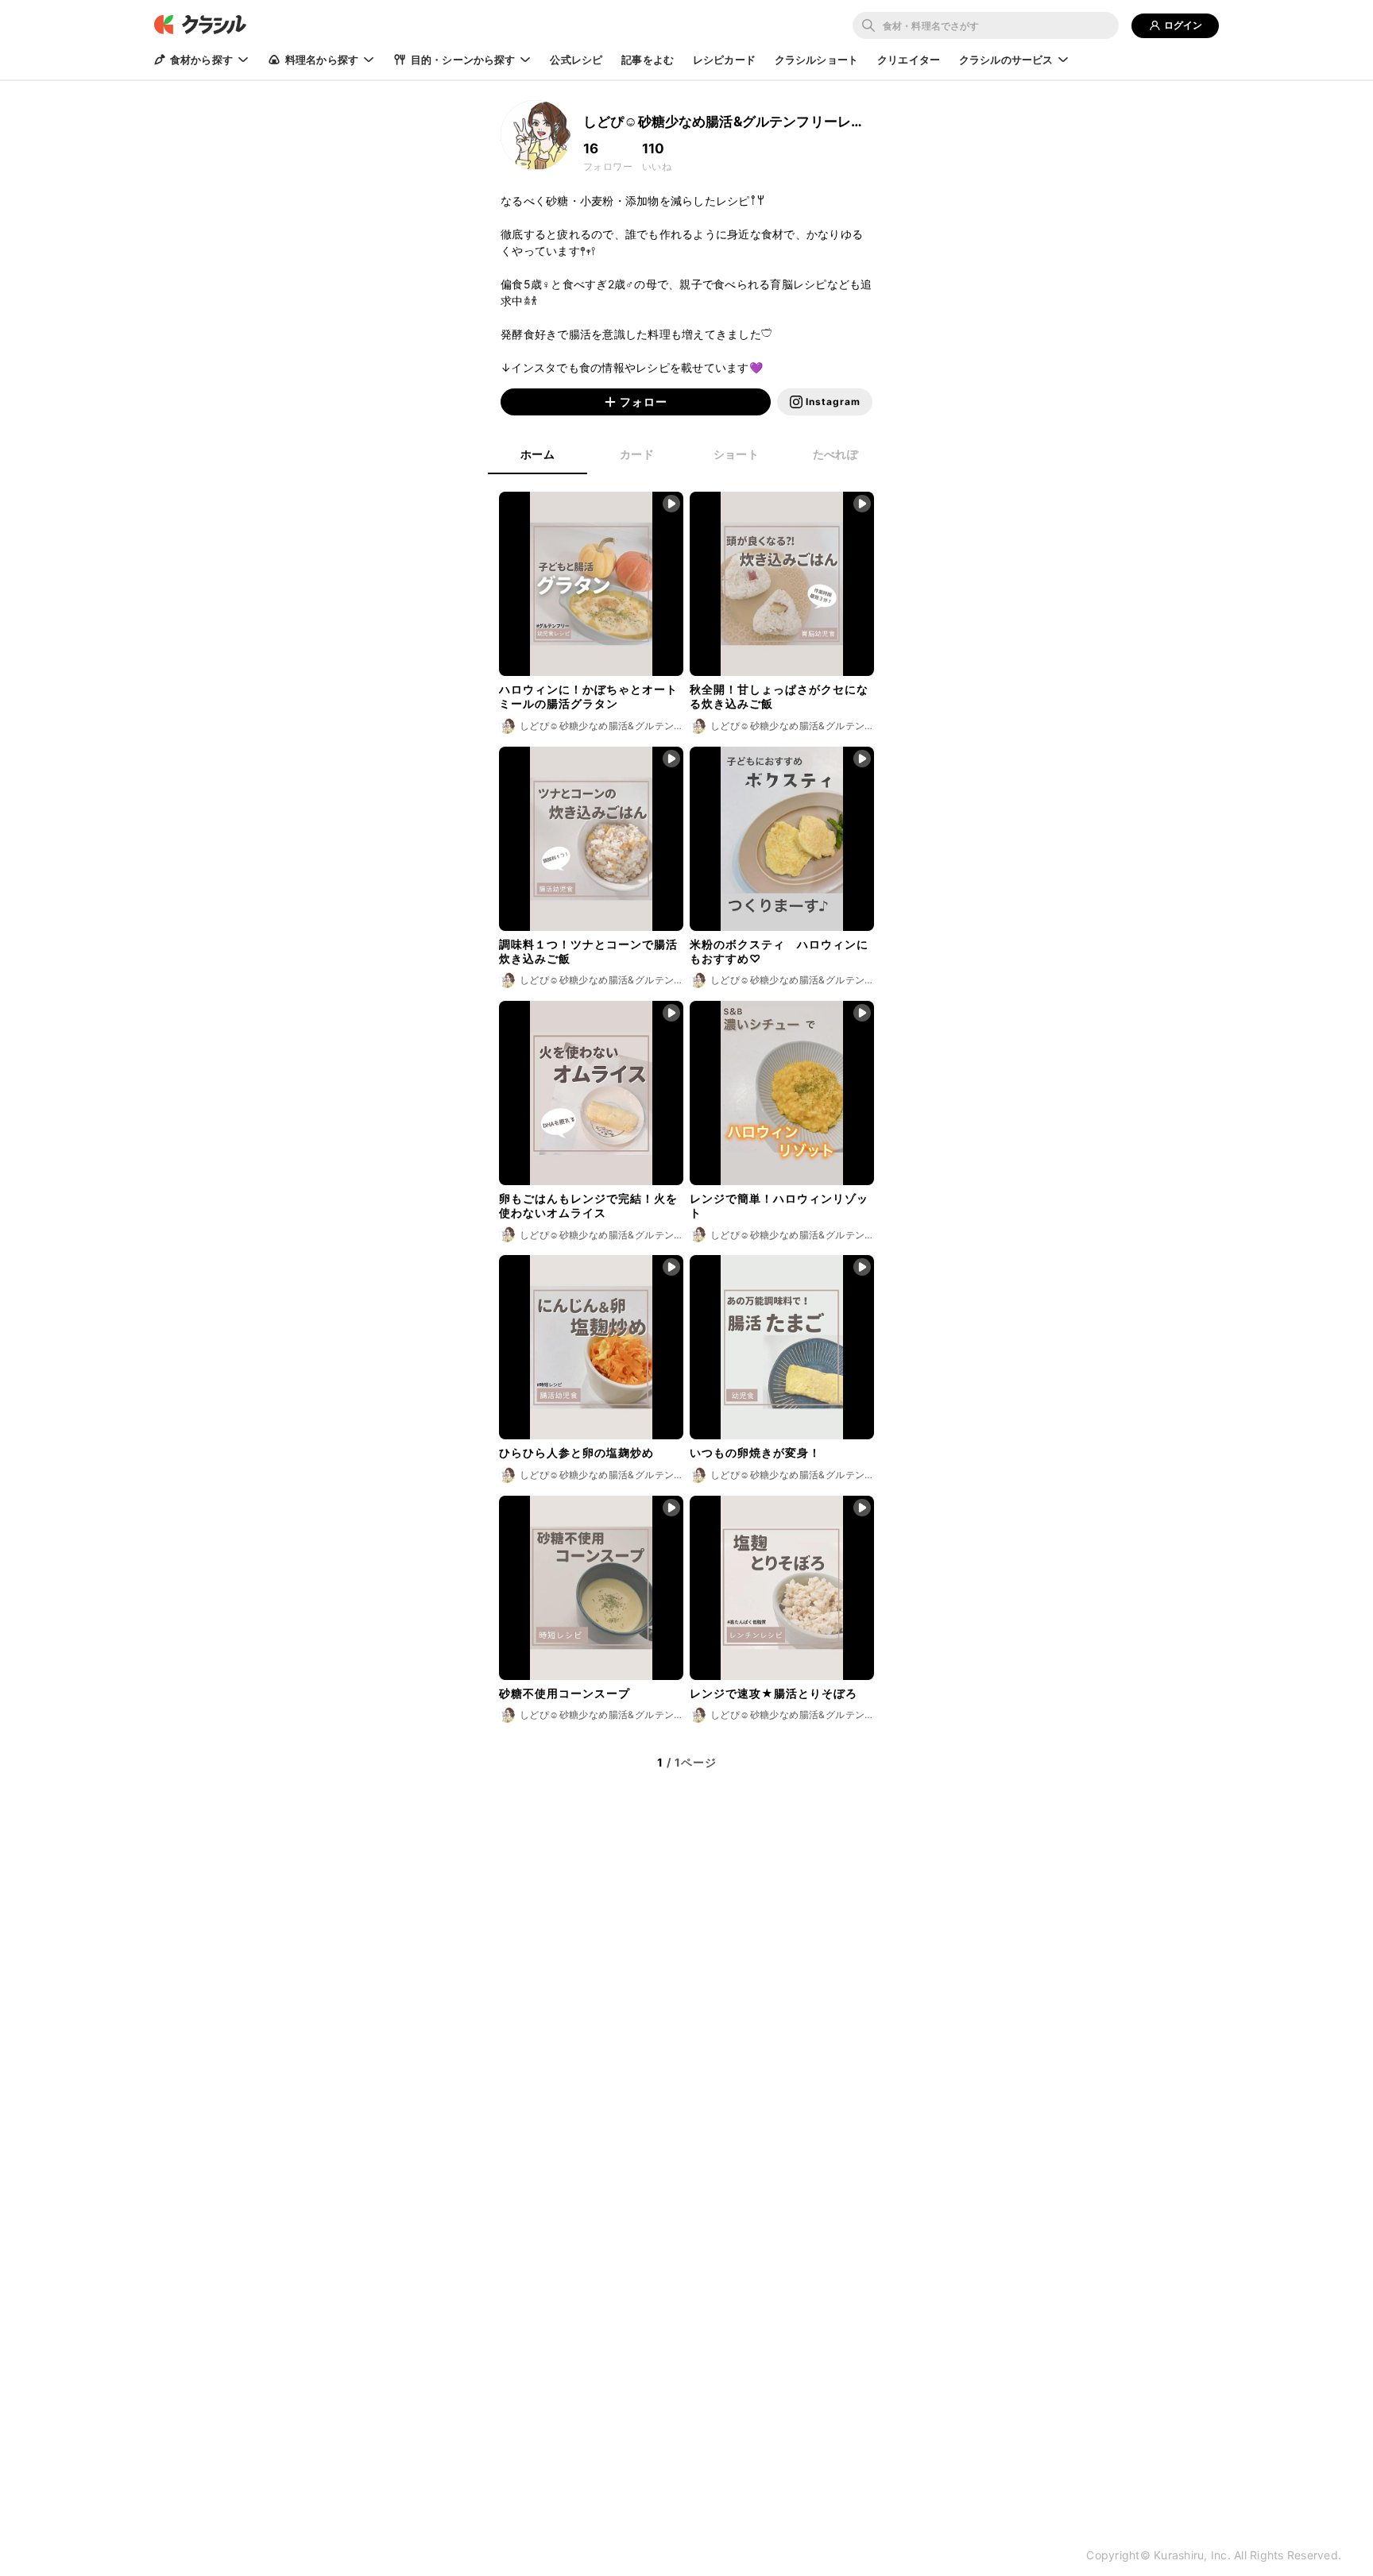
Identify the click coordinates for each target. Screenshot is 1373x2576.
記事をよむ (648, 60)
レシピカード (724, 60)
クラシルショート (816, 60)
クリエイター (909, 60)
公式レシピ (576, 60)
